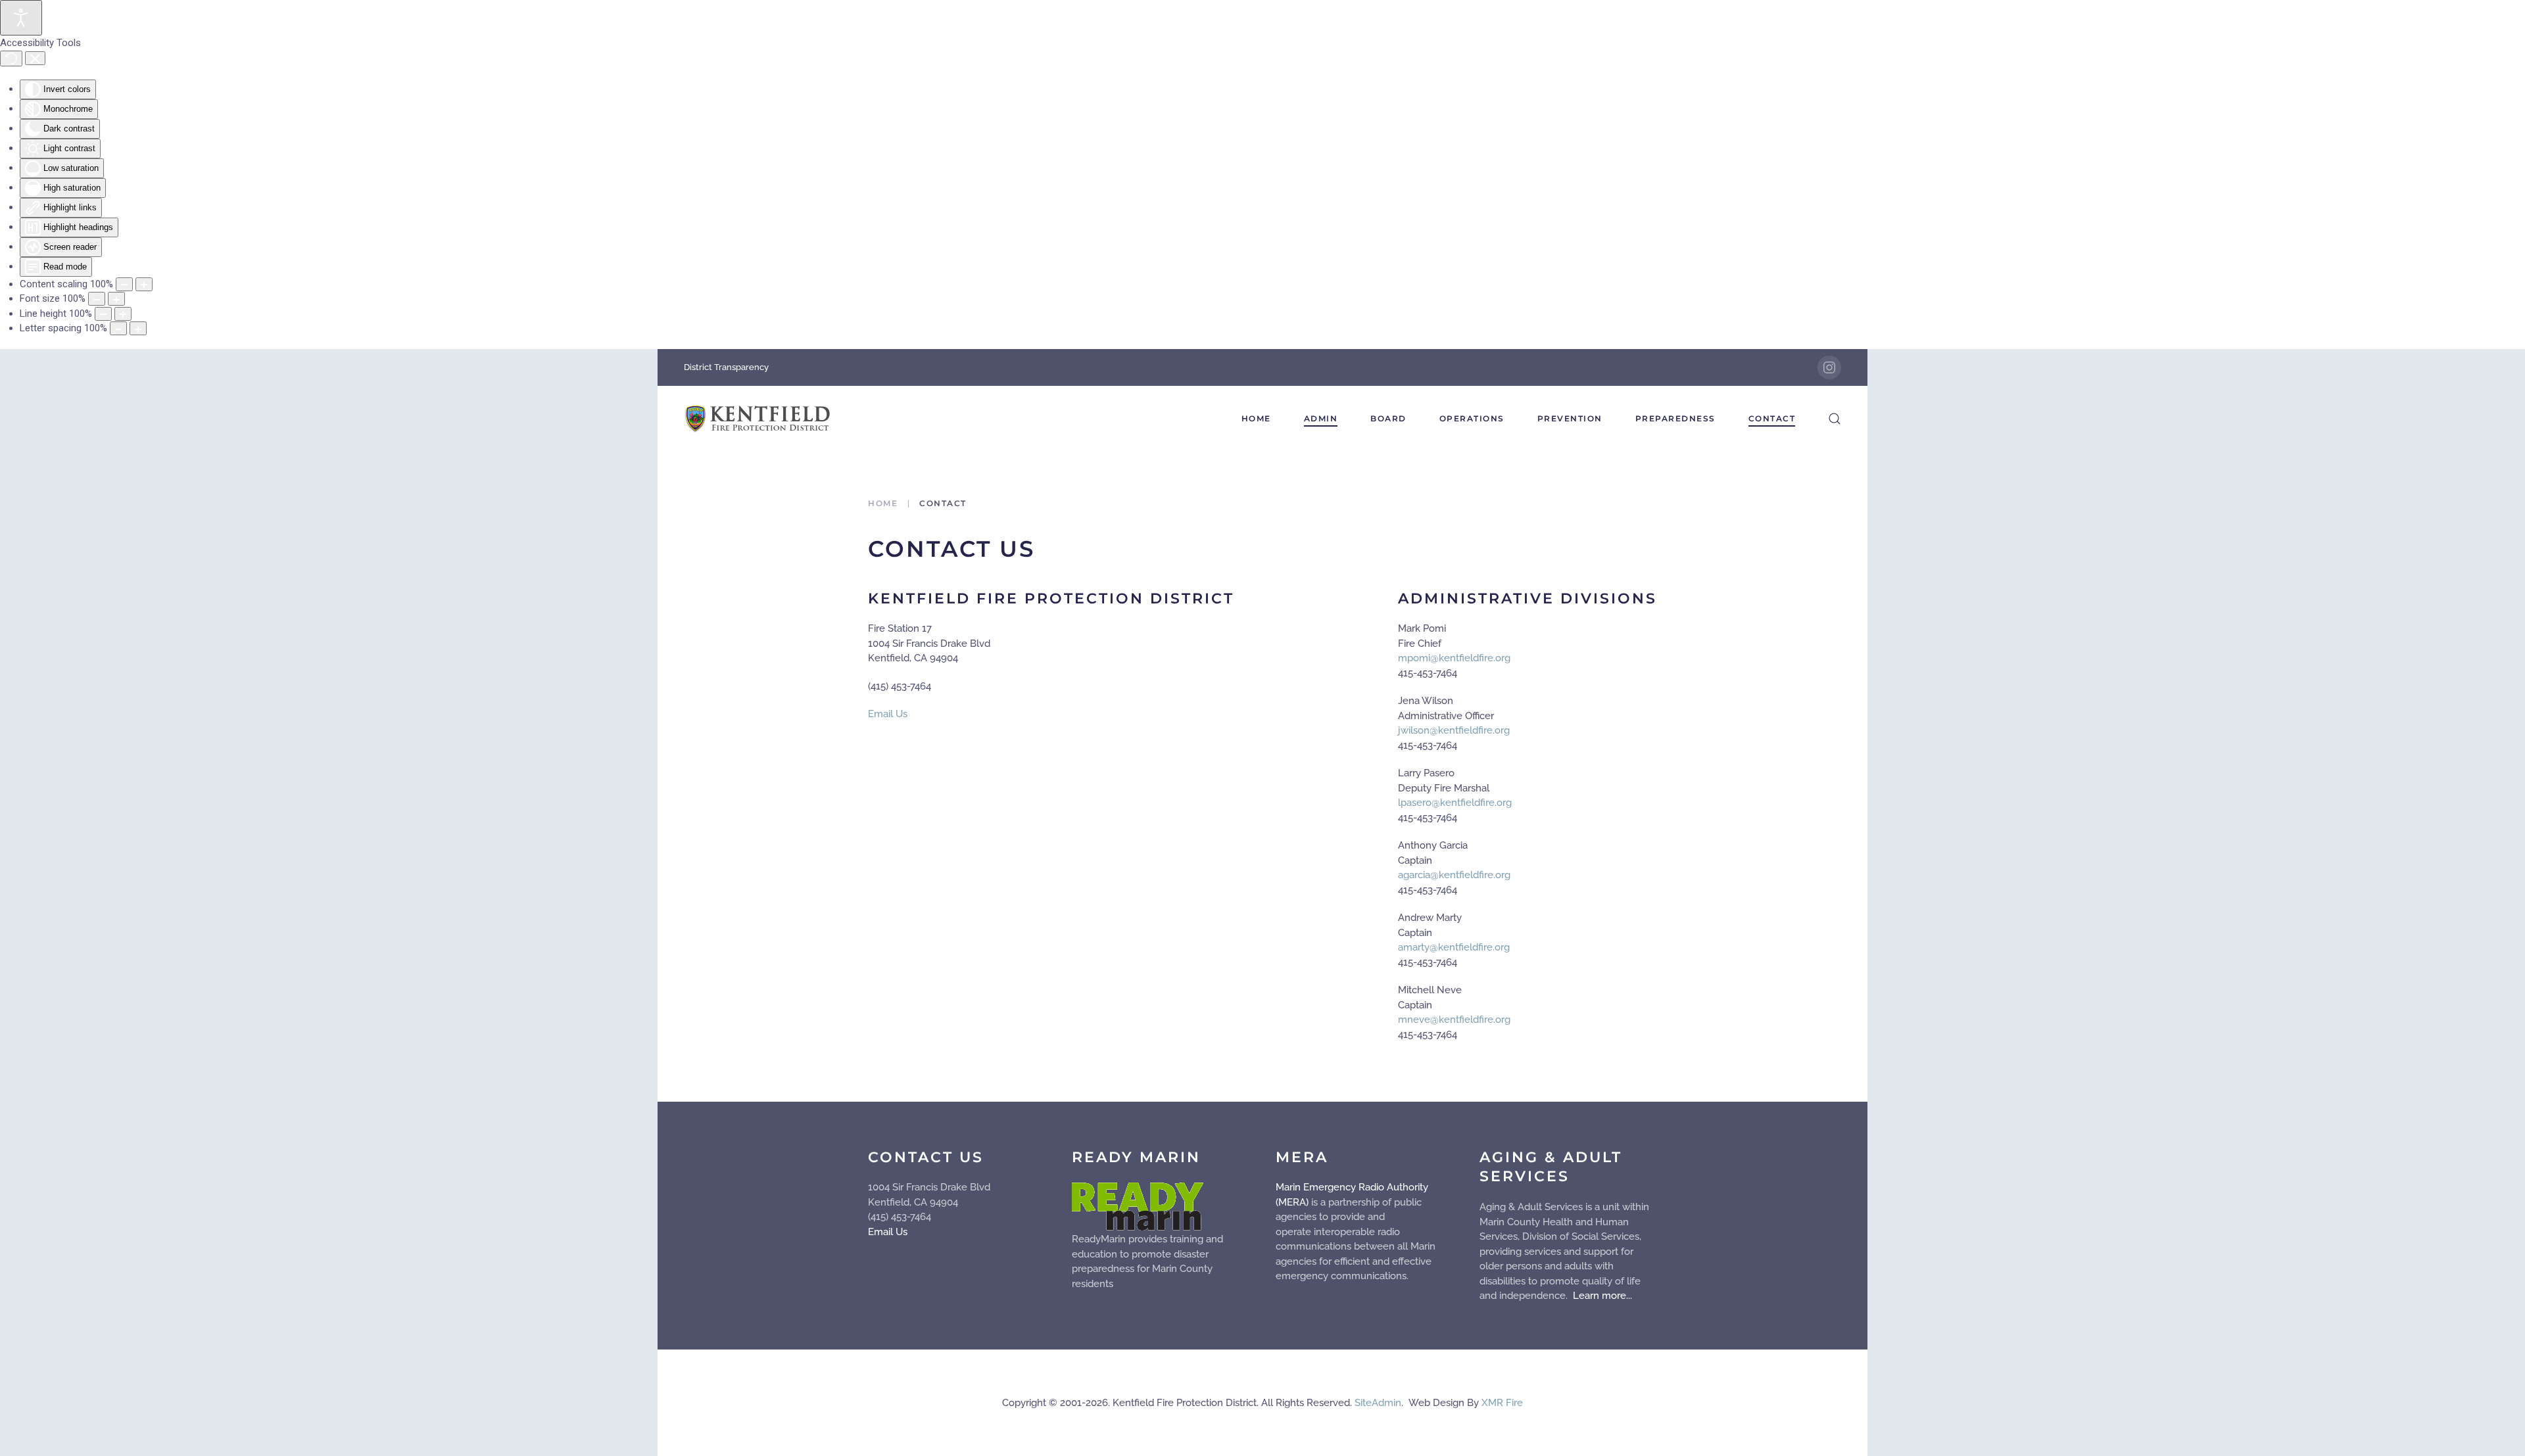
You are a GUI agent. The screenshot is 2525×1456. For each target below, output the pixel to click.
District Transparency (726, 367)
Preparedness (1675, 418)
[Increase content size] (144, 284)
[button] (1835, 419)
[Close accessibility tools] (35, 59)
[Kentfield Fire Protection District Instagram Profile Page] (1829, 367)
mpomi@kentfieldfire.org (1454, 658)
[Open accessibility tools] (21, 18)
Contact (1772, 418)
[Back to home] (758, 419)
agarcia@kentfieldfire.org (1454, 875)
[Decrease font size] (97, 299)
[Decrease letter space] (118, 328)
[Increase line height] (123, 314)
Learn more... (1601, 1296)
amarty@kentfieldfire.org (1454, 947)
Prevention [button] (1570, 418)
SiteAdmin (1378, 1403)
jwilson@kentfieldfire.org (1454, 730)
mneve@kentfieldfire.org (1454, 1020)
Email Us (888, 714)
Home (1256, 418)
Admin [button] (1321, 418)
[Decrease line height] (103, 314)
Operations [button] (1472, 418)
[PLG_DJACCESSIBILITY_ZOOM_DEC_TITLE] (124, 284)
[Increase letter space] (138, 328)
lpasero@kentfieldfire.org (1455, 803)
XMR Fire (1502, 1403)
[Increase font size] (116, 299)
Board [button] (1388, 418)
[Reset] (11, 59)
